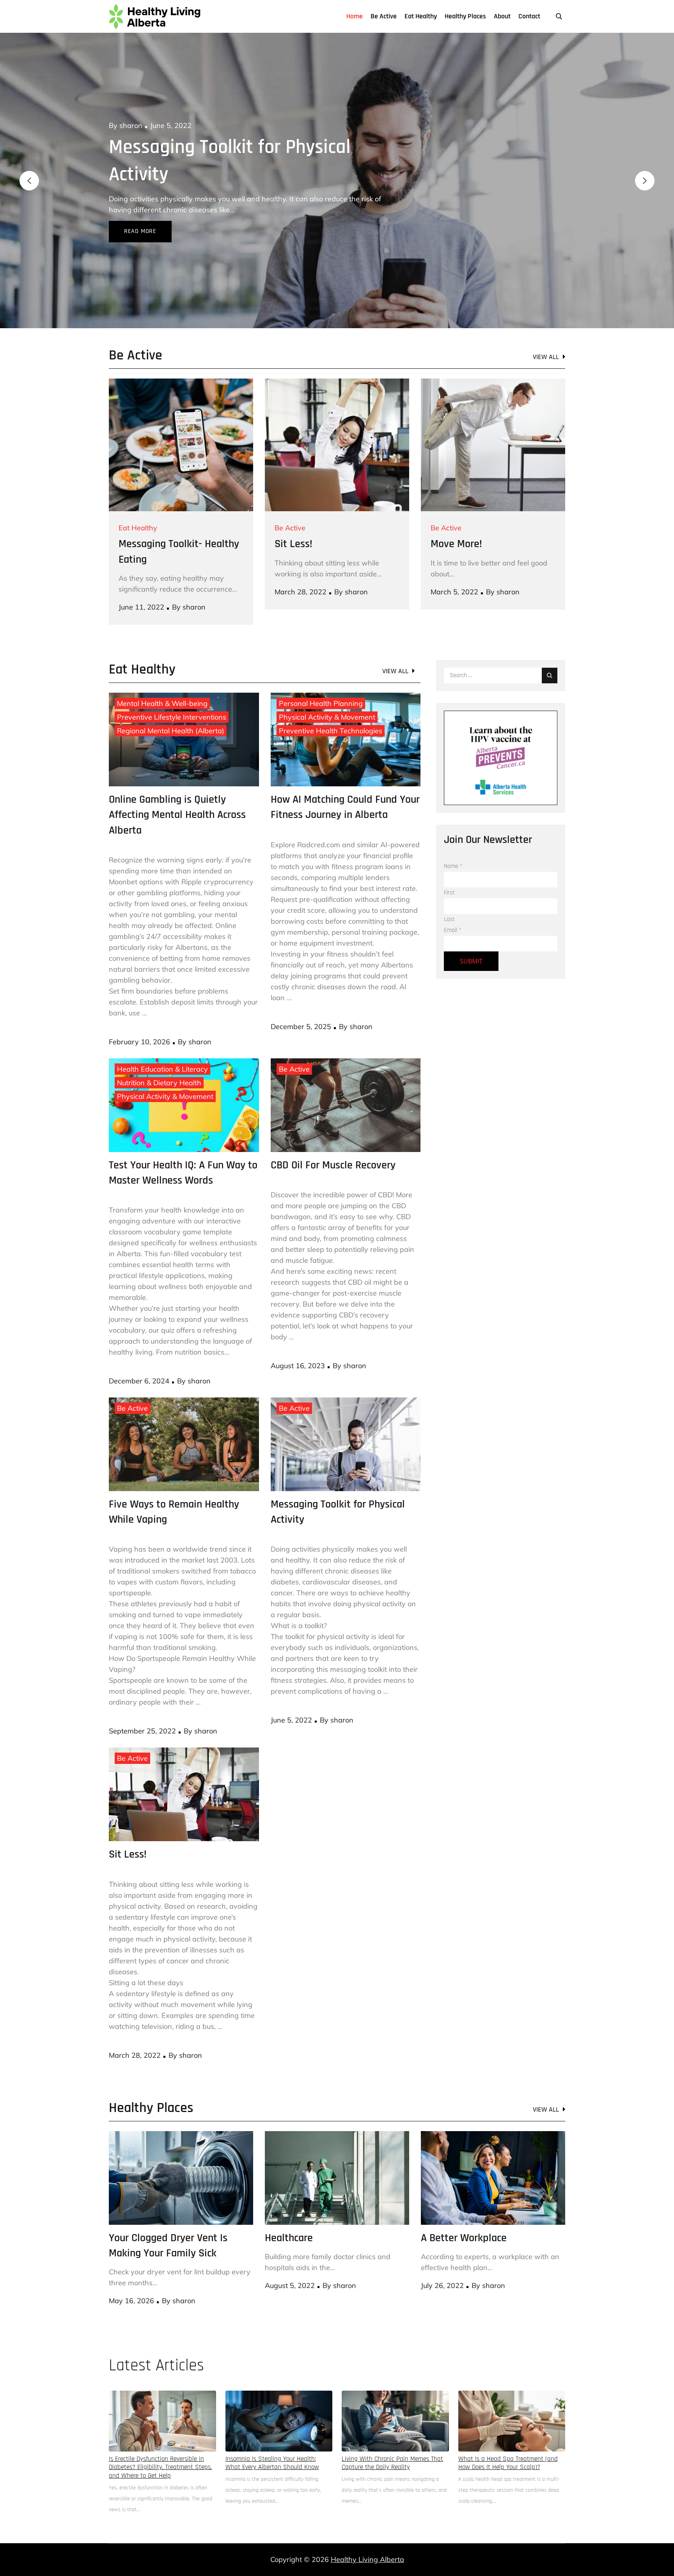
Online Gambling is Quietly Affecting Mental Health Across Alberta (177, 788)
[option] (337, 167)
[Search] (550, 648)
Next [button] (645, 167)
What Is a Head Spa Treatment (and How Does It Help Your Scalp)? (508, 2436)
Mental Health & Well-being (162, 676)
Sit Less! (294, 517)
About (502, 16)
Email (453, 903)
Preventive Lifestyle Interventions (172, 690)
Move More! (456, 517)
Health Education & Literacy (162, 1042)
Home (355, 16)
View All (546, 330)
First (449, 865)
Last (449, 892)
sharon (131, 125)
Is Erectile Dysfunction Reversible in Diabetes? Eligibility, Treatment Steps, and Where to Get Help (160, 2440)
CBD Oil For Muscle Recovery (333, 1138)
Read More (140, 204)
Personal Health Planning (321, 676)
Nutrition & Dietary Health (159, 1055)
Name (453, 839)
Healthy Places (465, 16)
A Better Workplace (464, 2211)
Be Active (384, 16)
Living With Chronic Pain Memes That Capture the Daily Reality (392, 2436)
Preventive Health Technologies (331, 703)
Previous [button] (29, 167)
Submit (471, 934)
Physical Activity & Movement (327, 690)
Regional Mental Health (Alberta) (171, 703)
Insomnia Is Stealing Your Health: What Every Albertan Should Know (272, 2436)
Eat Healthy (421, 16)
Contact (529, 16)
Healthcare (153, 147)
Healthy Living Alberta (367, 2532)
